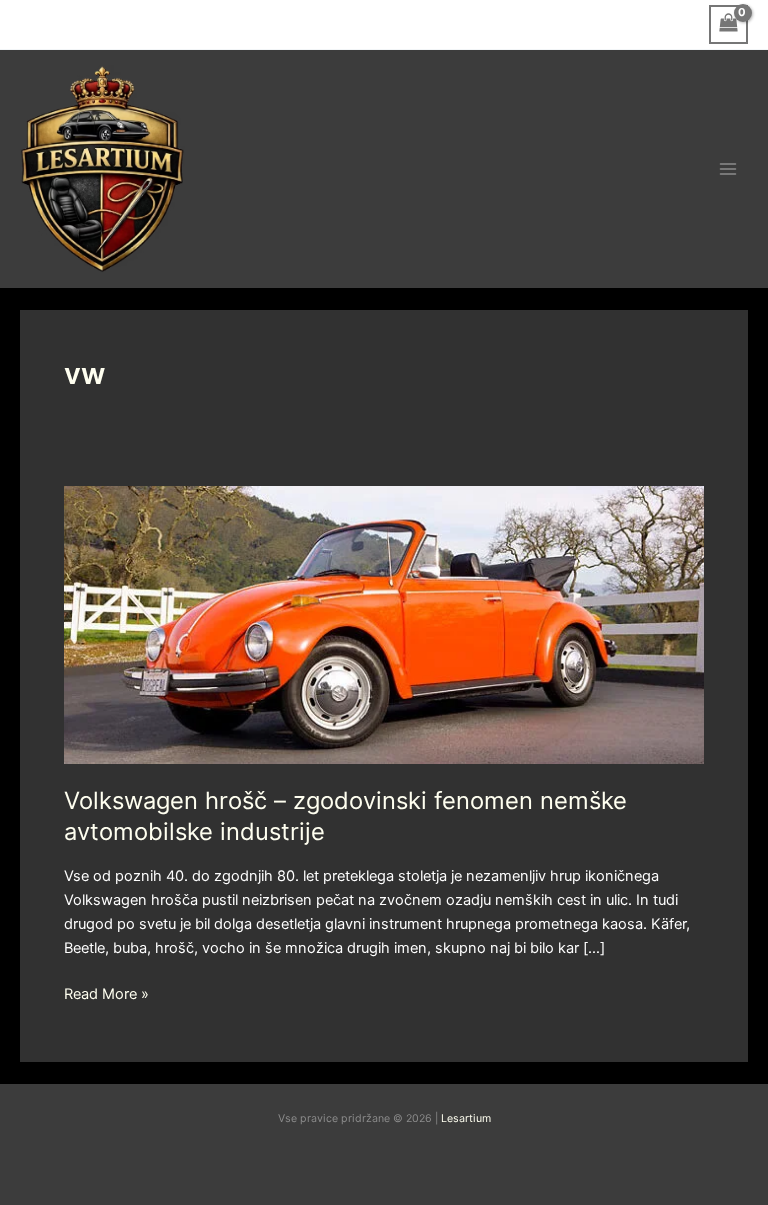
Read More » (106, 992)
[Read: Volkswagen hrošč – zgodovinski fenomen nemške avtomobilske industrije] (384, 624)
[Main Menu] (728, 169)
